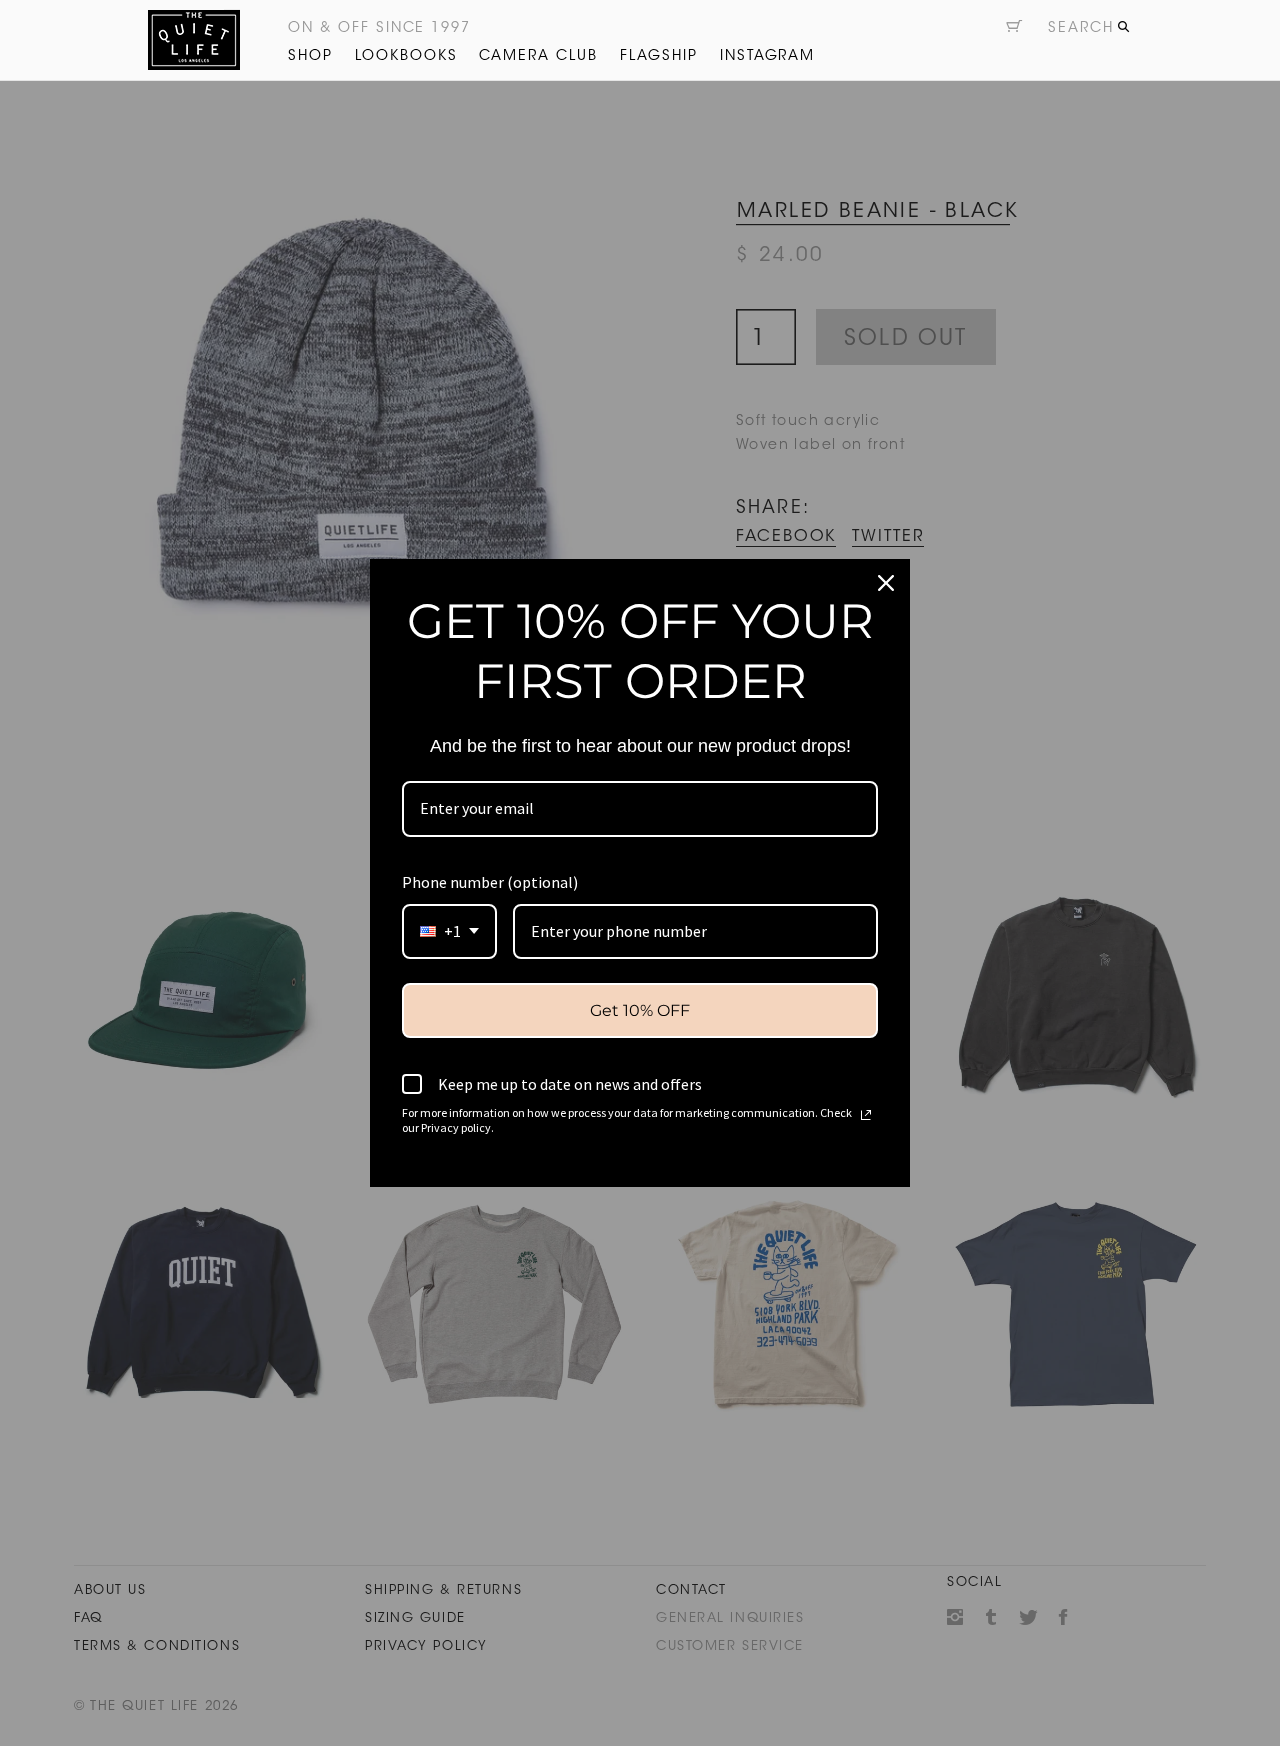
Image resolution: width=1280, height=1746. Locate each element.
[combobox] (449, 931)
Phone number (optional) (490, 882)
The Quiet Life (194, 40)
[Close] (886, 583)
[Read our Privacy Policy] (866, 1115)
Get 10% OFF (640, 1010)
